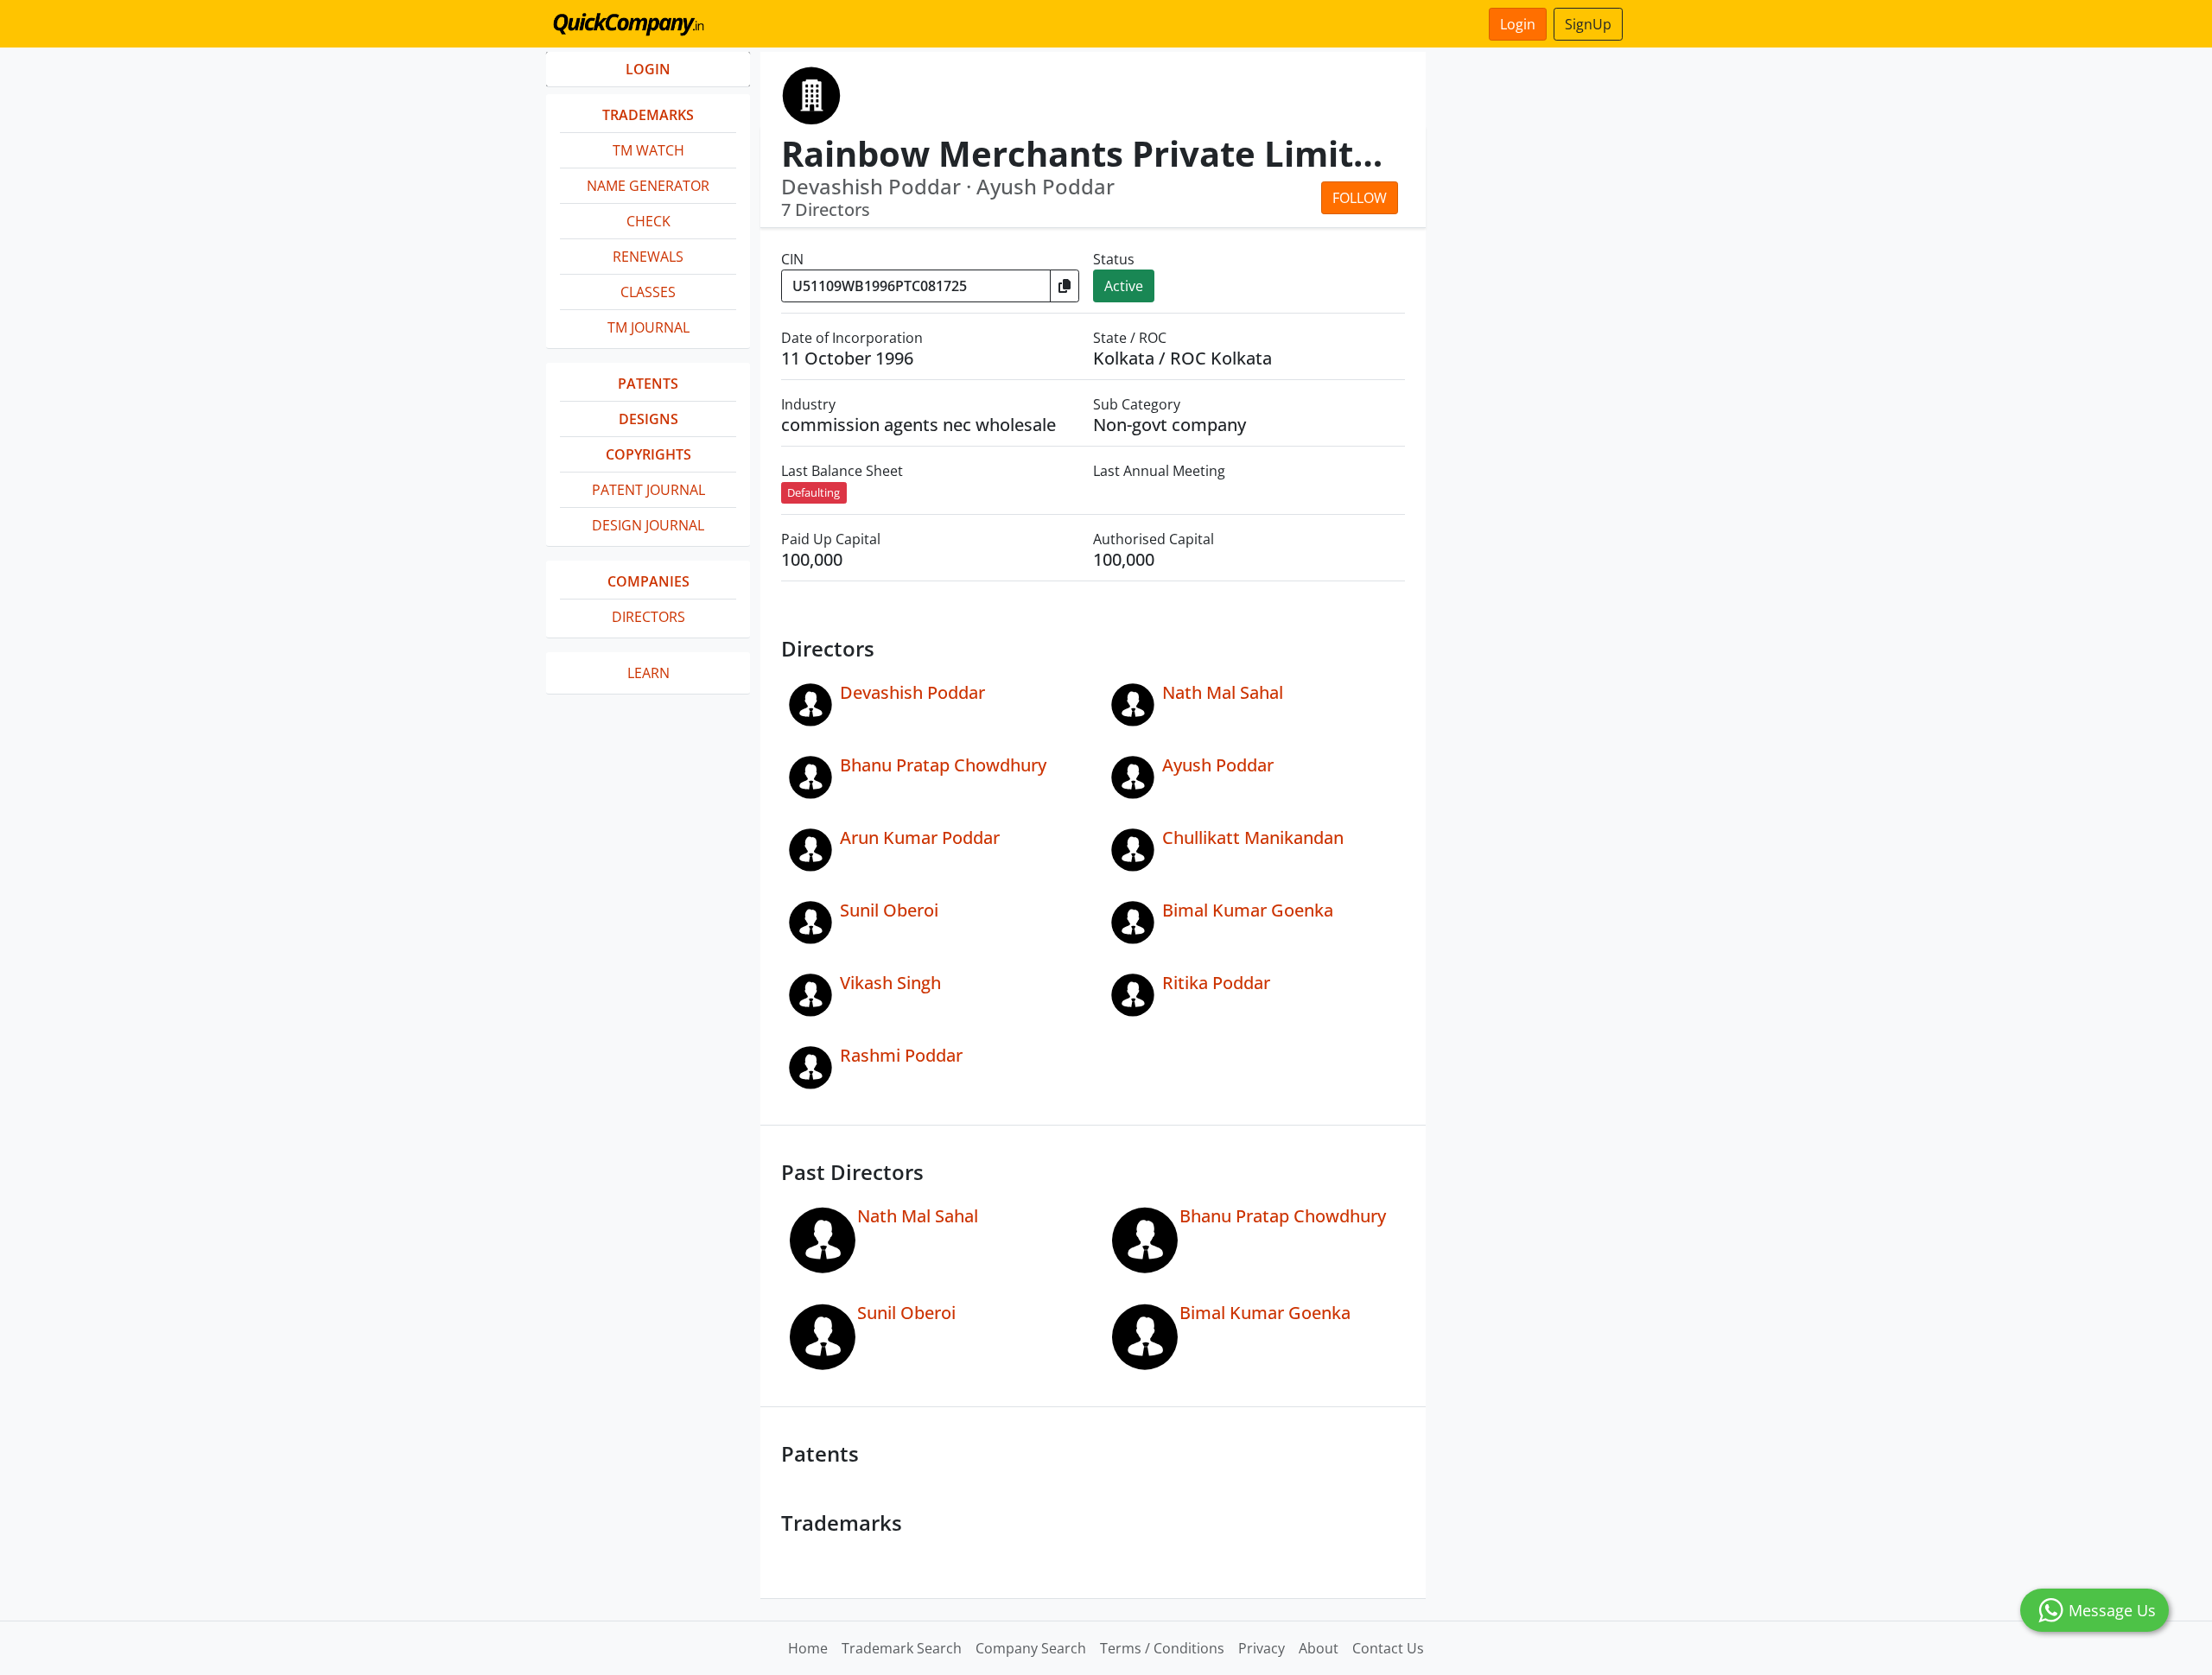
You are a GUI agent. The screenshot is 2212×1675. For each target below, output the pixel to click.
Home (808, 1648)
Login (1518, 24)
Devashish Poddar (912, 692)
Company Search (1031, 1648)
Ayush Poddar (1218, 765)
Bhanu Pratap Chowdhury (943, 765)
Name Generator (648, 186)
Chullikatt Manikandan (1253, 837)
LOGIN (648, 69)
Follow (1360, 198)
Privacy (1262, 1648)
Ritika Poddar (1216, 983)
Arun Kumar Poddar (920, 837)
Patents (648, 384)
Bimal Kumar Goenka (1248, 910)
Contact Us (1388, 1648)
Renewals (648, 257)
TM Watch (648, 150)
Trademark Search (902, 1648)
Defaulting (814, 492)
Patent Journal (648, 490)
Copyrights (648, 454)
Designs (648, 419)
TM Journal (648, 327)
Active (1124, 286)
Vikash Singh (890, 983)
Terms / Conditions (1162, 1648)
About (1319, 1648)
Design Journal (648, 525)
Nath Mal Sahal (1223, 692)
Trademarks (648, 115)
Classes (648, 292)
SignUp (1588, 24)
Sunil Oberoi (889, 910)
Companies (648, 581)
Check (648, 221)
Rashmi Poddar (901, 1055)
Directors (648, 617)
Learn (648, 673)
